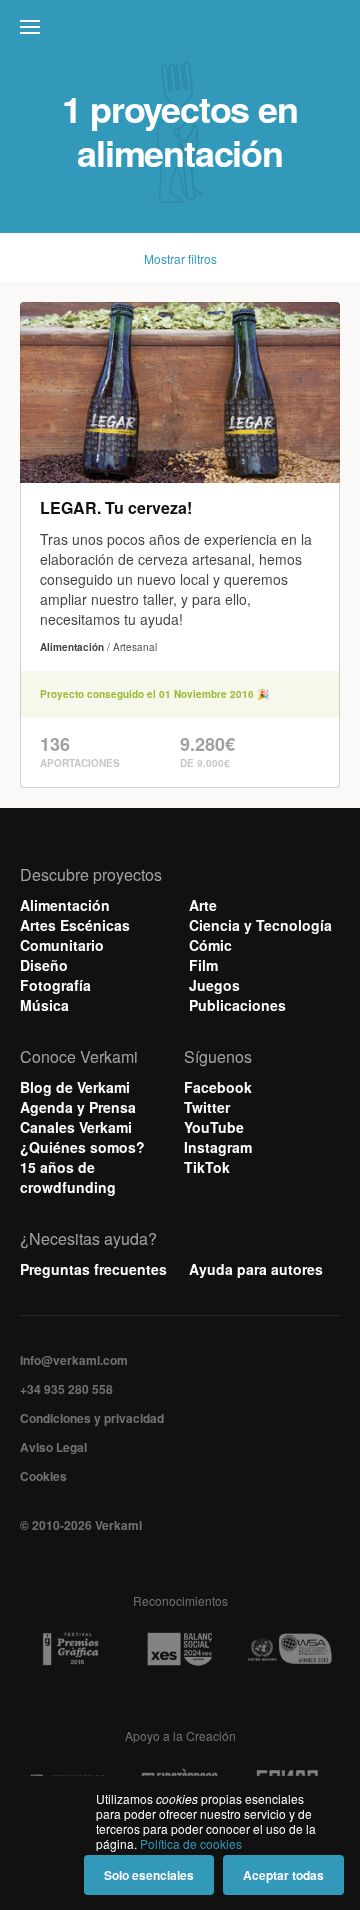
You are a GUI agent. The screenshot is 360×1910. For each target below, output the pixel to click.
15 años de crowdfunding (68, 1177)
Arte (203, 905)
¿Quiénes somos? (82, 1147)
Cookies (43, 1476)
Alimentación (65, 905)
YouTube (214, 1127)
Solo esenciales (149, 1875)
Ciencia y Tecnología (260, 925)
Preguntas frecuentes (93, 1269)
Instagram (218, 1147)
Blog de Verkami (75, 1087)
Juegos (214, 985)
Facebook (218, 1087)
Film (203, 965)
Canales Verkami (76, 1127)
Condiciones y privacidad (92, 1418)
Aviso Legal (53, 1447)
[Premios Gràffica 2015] (70, 1649)
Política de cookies (191, 1843)
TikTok (207, 1167)
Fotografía (55, 985)
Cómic (210, 945)
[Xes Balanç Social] (179, 1649)
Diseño (44, 965)
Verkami (182, 32)
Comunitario (62, 945)
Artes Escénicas (75, 925)
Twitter (207, 1107)
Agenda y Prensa (78, 1107)
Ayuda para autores (256, 1269)
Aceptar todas (283, 1875)
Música (44, 1005)
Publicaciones (237, 1005)
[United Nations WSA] (289, 1649)
